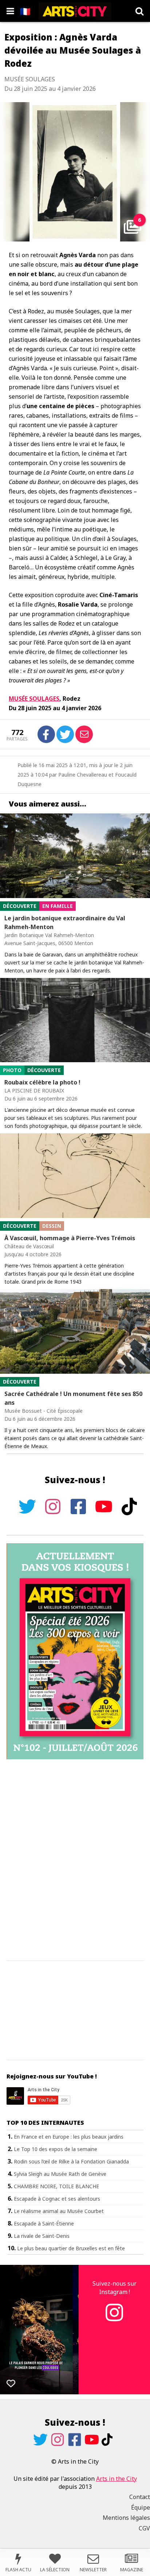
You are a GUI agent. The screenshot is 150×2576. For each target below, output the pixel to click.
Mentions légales (126, 2518)
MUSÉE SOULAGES (34, 699)
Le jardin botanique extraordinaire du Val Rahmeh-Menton (65, 923)
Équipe (141, 2507)
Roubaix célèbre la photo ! (42, 1082)
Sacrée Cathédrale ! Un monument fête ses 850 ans (73, 1398)
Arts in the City (117, 2479)
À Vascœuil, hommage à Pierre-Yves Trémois (70, 1238)
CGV (144, 2528)
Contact (140, 2497)
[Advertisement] (75, 1860)
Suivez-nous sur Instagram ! (115, 2287)
